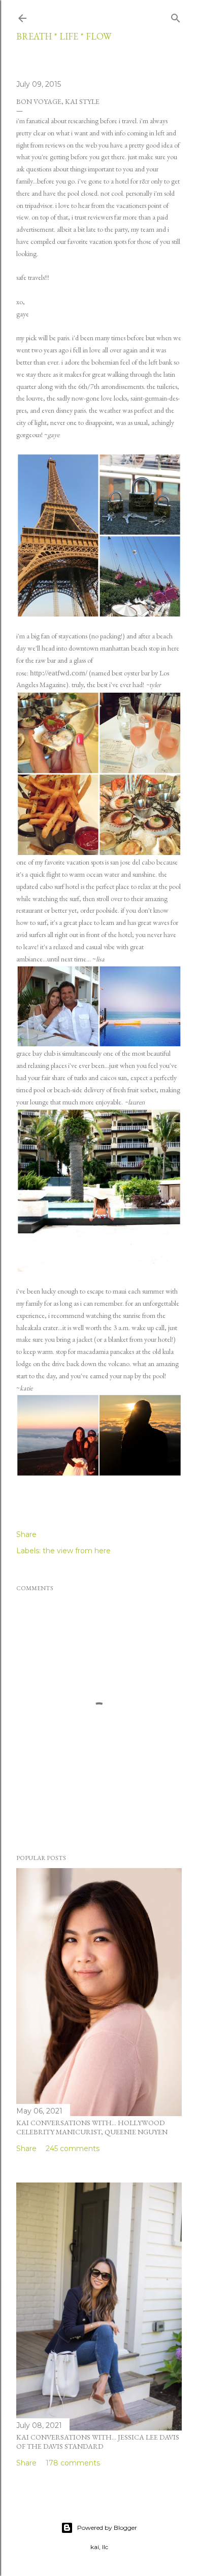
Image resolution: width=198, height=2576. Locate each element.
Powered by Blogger (107, 2528)
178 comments (73, 2463)
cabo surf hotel (60, 886)
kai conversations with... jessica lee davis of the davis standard (98, 2442)
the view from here (77, 1551)
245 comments (73, 2149)
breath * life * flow (64, 36)
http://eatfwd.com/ (59, 673)
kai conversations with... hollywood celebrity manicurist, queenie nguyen (92, 2127)
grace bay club (36, 1053)
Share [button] (26, 1534)
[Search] (176, 16)
